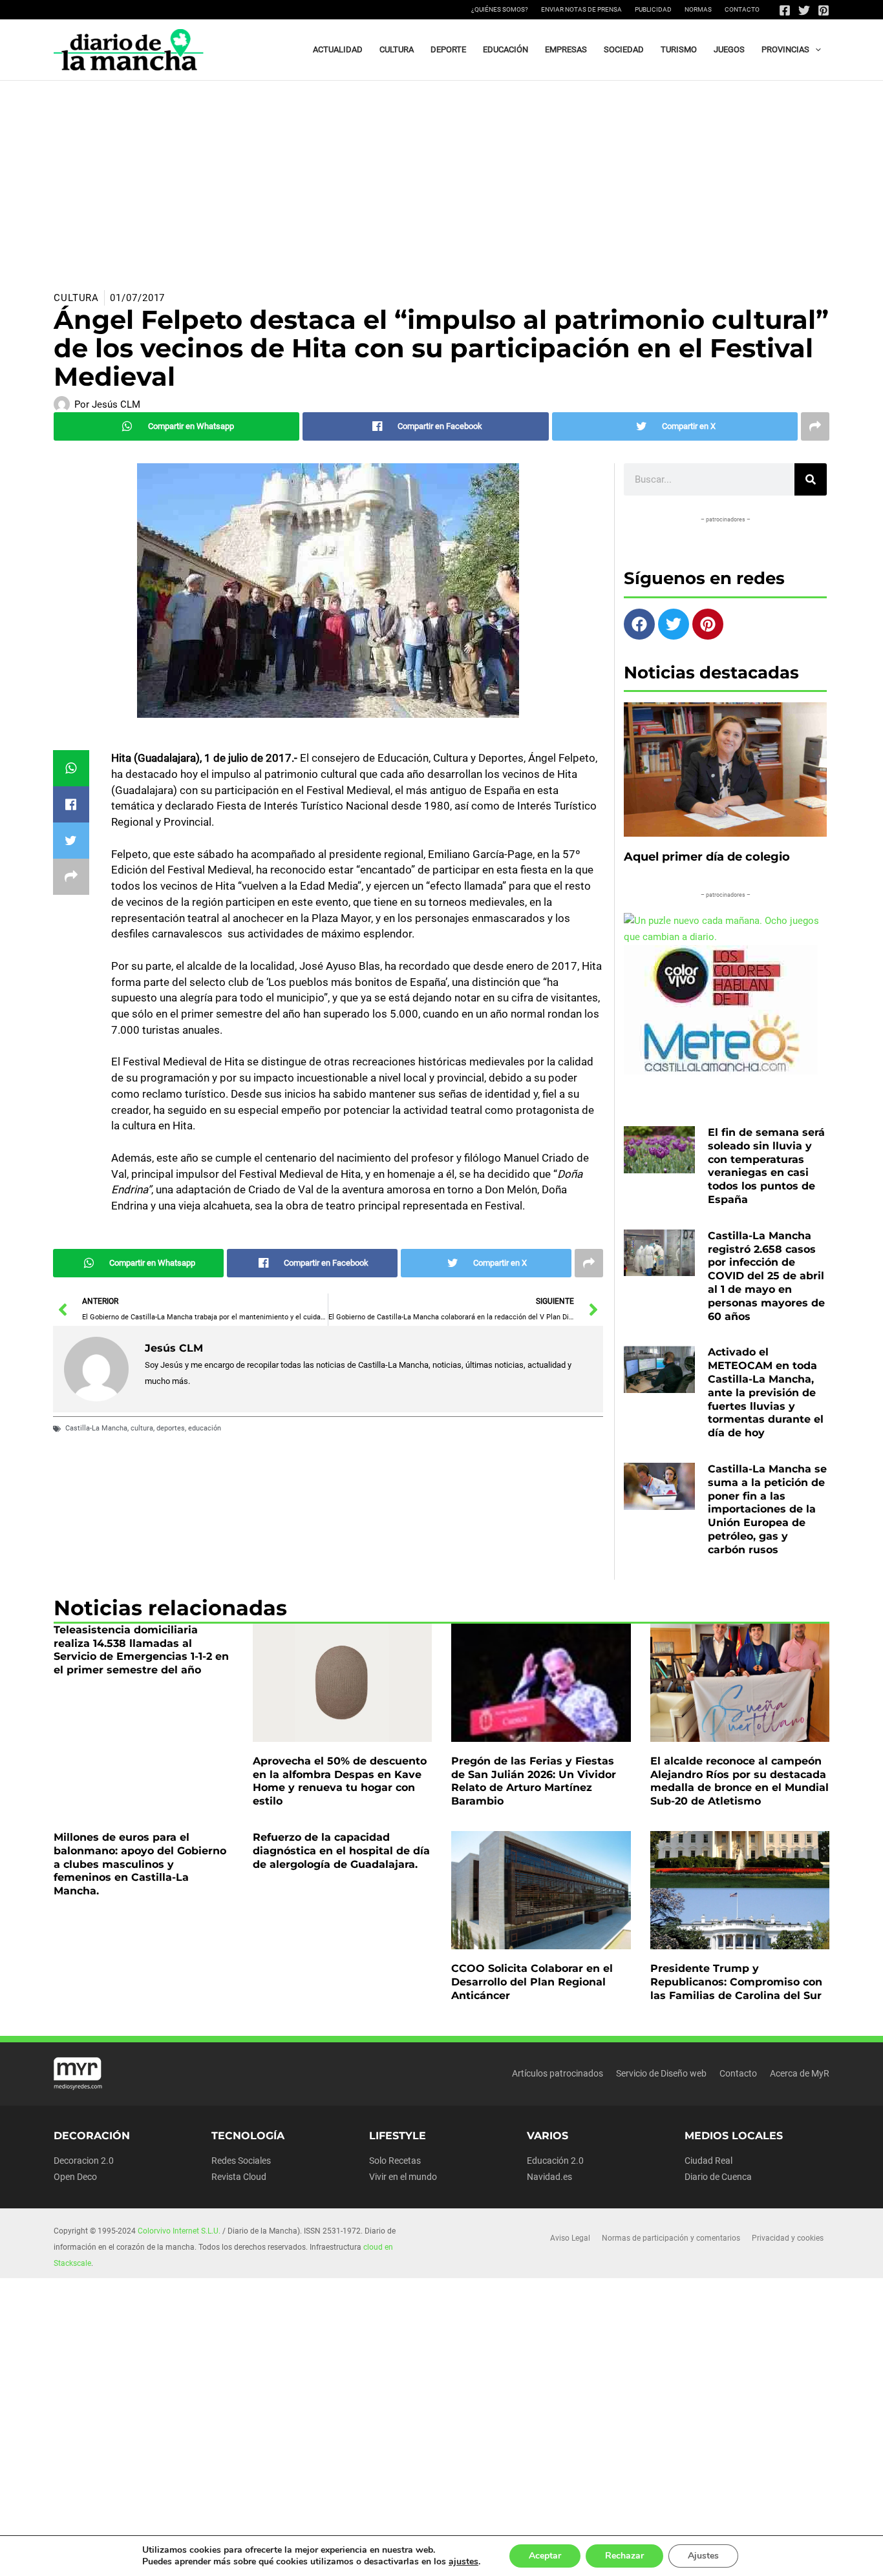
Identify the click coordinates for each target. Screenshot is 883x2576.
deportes (171, 1428)
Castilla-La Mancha (96, 1428)
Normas (698, 9)
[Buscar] (811, 479)
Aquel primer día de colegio (707, 857)
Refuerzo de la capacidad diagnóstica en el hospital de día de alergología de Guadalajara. (341, 1851)
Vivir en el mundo (403, 2177)
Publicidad (653, 9)
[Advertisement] (441, 178)
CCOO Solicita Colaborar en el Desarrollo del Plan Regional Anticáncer (532, 1982)
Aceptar (545, 2556)
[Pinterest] (824, 10)
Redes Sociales (241, 2161)
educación (205, 1428)
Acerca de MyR (800, 2073)
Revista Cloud (239, 2177)
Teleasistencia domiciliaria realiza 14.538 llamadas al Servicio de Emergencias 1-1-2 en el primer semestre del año (141, 1650)
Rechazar (624, 2556)
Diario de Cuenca (718, 2177)
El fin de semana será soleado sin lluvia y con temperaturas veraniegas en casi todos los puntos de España (766, 1166)
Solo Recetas (395, 2161)
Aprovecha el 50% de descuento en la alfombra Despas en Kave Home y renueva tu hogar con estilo (340, 1781)
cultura (142, 1428)
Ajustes (703, 2556)
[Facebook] (785, 10)
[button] (815, 50)
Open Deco (75, 2177)
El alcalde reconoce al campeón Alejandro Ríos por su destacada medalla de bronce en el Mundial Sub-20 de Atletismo (739, 1781)
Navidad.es (549, 2177)
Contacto (742, 9)
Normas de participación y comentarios (671, 2238)
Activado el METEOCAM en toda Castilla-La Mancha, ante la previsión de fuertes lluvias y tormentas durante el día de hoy (766, 1392)
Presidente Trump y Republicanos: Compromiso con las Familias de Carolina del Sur (736, 1982)
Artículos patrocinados (558, 2073)
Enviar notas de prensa (581, 9)
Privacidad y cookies (788, 2238)
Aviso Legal (570, 2238)
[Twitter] (804, 10)
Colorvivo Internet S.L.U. (179, 2231)
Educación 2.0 (555, 2161)
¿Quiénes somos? (500, 9)
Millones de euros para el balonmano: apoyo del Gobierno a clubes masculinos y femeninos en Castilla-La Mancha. (140, 1864)
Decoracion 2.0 (84, 2161)
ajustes (463, 2562)
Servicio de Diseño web (661, 2073)
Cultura (76, 298)
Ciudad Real (708, 2161)
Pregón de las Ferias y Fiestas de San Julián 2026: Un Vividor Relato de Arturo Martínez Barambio (534, 1781)
